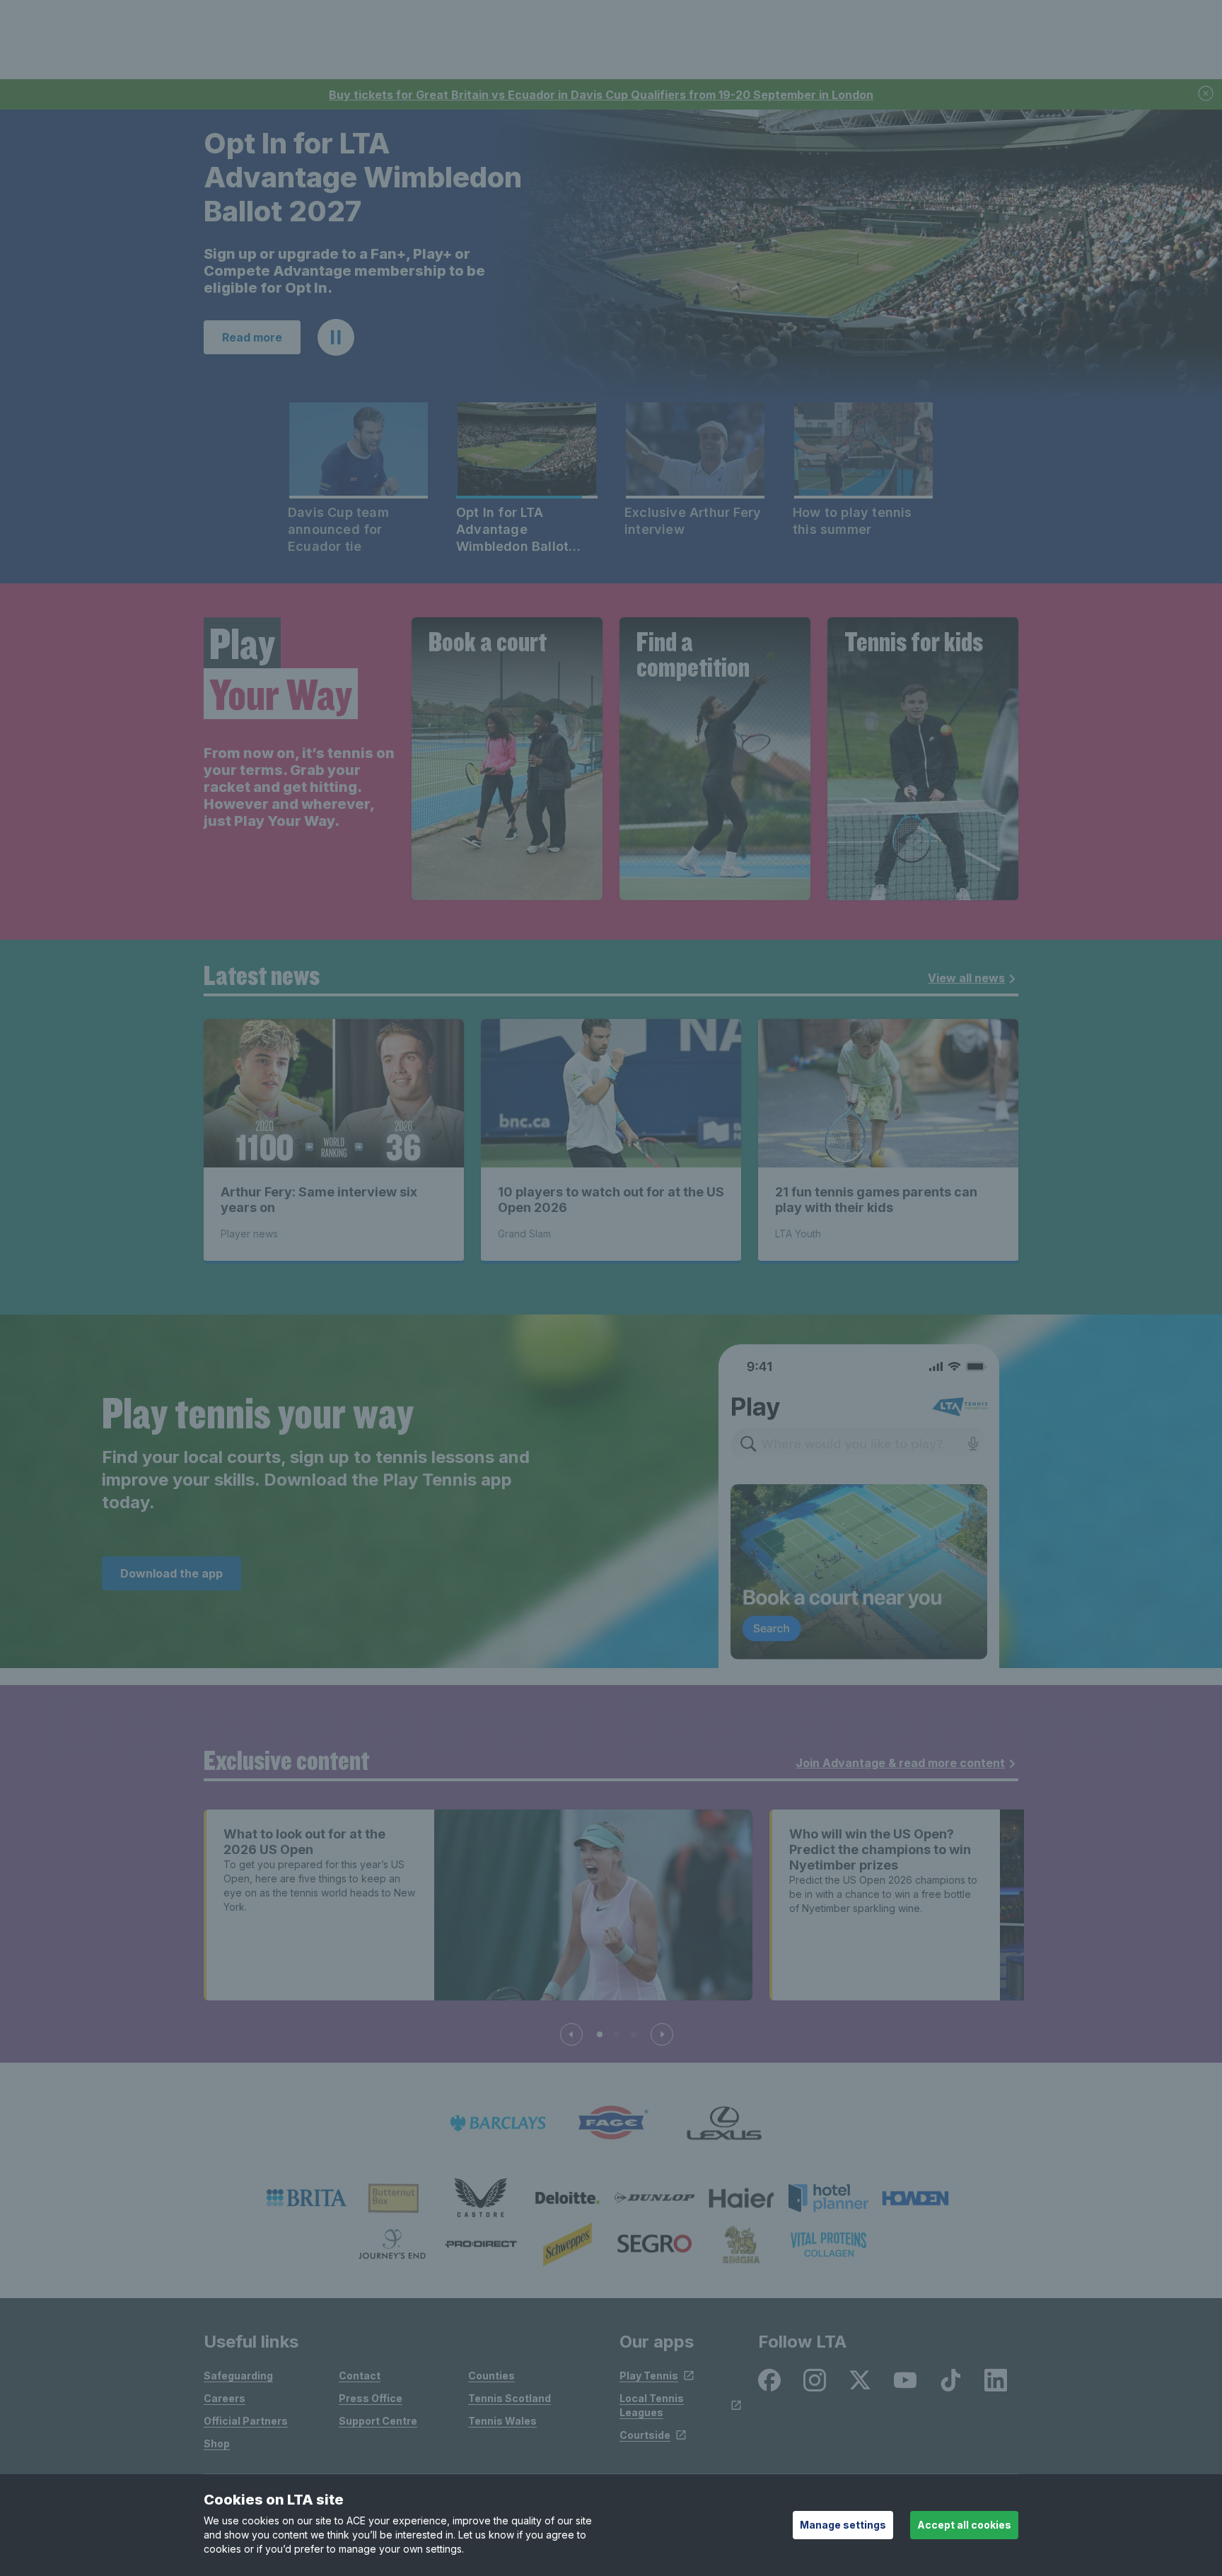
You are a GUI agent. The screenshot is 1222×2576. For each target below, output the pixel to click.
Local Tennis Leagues (652, 2404)
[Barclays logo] (498, 2122)
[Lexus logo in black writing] (724, 2122)
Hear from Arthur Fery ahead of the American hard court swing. (366, 278)
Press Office (371, 2397)
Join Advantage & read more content (900, 1761)
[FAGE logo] (611, 2122)
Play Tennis (649, 2374)
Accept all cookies (964, 2525)
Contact (360, 2374)
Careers (225, 2397)
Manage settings (843, 2525)
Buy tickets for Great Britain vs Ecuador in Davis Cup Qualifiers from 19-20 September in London (601, 95)
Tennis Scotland (510, 2397)
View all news (966, 977)
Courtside (645, 2434)
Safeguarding (238, 2374)
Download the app (171, 1572)
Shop (217, 2442)
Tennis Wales (502, 2419)
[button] (336, 336)
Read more (252, 336)
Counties (491, 2374)
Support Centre (378, 2419)
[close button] (1206, 94)
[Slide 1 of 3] (600, 2033)
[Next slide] (662, 2033)
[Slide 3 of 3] (634, 2033)
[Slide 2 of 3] (617, 2033)
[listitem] (307, 2196)
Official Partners (246, 2419)
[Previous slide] (571, 2033)
